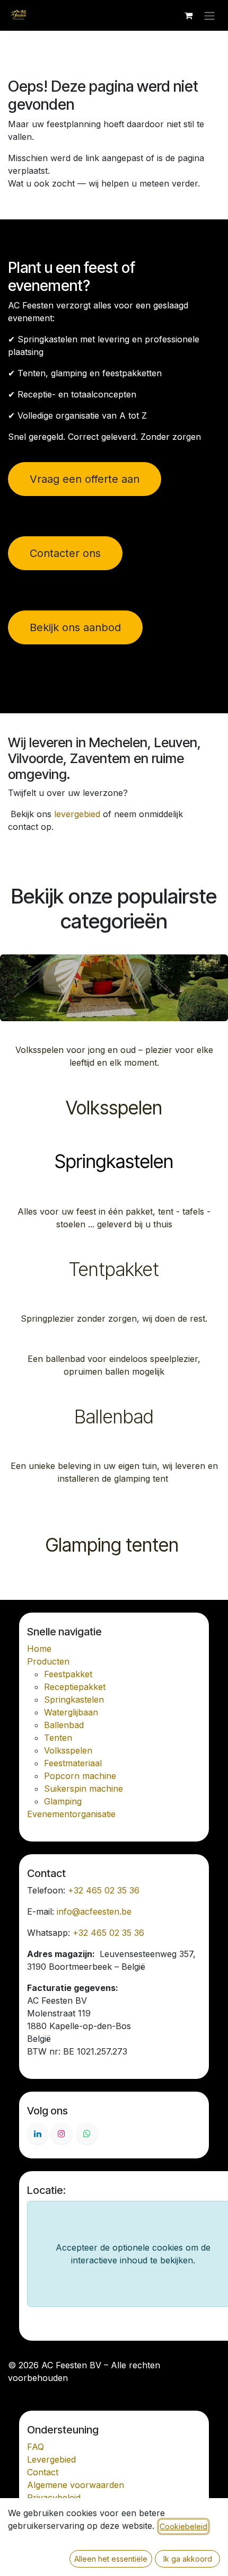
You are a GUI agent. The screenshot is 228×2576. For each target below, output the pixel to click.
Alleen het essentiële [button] (111, 2559)
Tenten (58, 1738)
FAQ (36, 2447)
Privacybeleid (54, 2498)
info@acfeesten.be (94, 1911)
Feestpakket (68, 1674)
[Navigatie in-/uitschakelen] (209, 15)
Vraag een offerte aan (85, 479)
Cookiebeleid (183, 2526)
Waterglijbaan (71, 1712)
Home (39, 1649)
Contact (43, 2472)
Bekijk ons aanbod (75, 627)
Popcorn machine (80, 1776)
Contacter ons (65, 553)
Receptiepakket (75, 1687)
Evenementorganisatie (71, 1814)
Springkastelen (114, 1162)
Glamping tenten (114, 1545)
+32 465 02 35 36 (104, 1890)
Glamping (63, 1801)
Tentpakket (114, 1269)
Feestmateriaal (73, 1763)
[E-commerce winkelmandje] (188, 15)
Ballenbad (114, 1417)
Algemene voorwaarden (76, 2485)
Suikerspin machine (84, 1789)
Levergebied (51, 2459)
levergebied (77, 814)
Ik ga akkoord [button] (188, 2559)
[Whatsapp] (87, 2134)
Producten (48, 1661)
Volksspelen (114, 1108)
